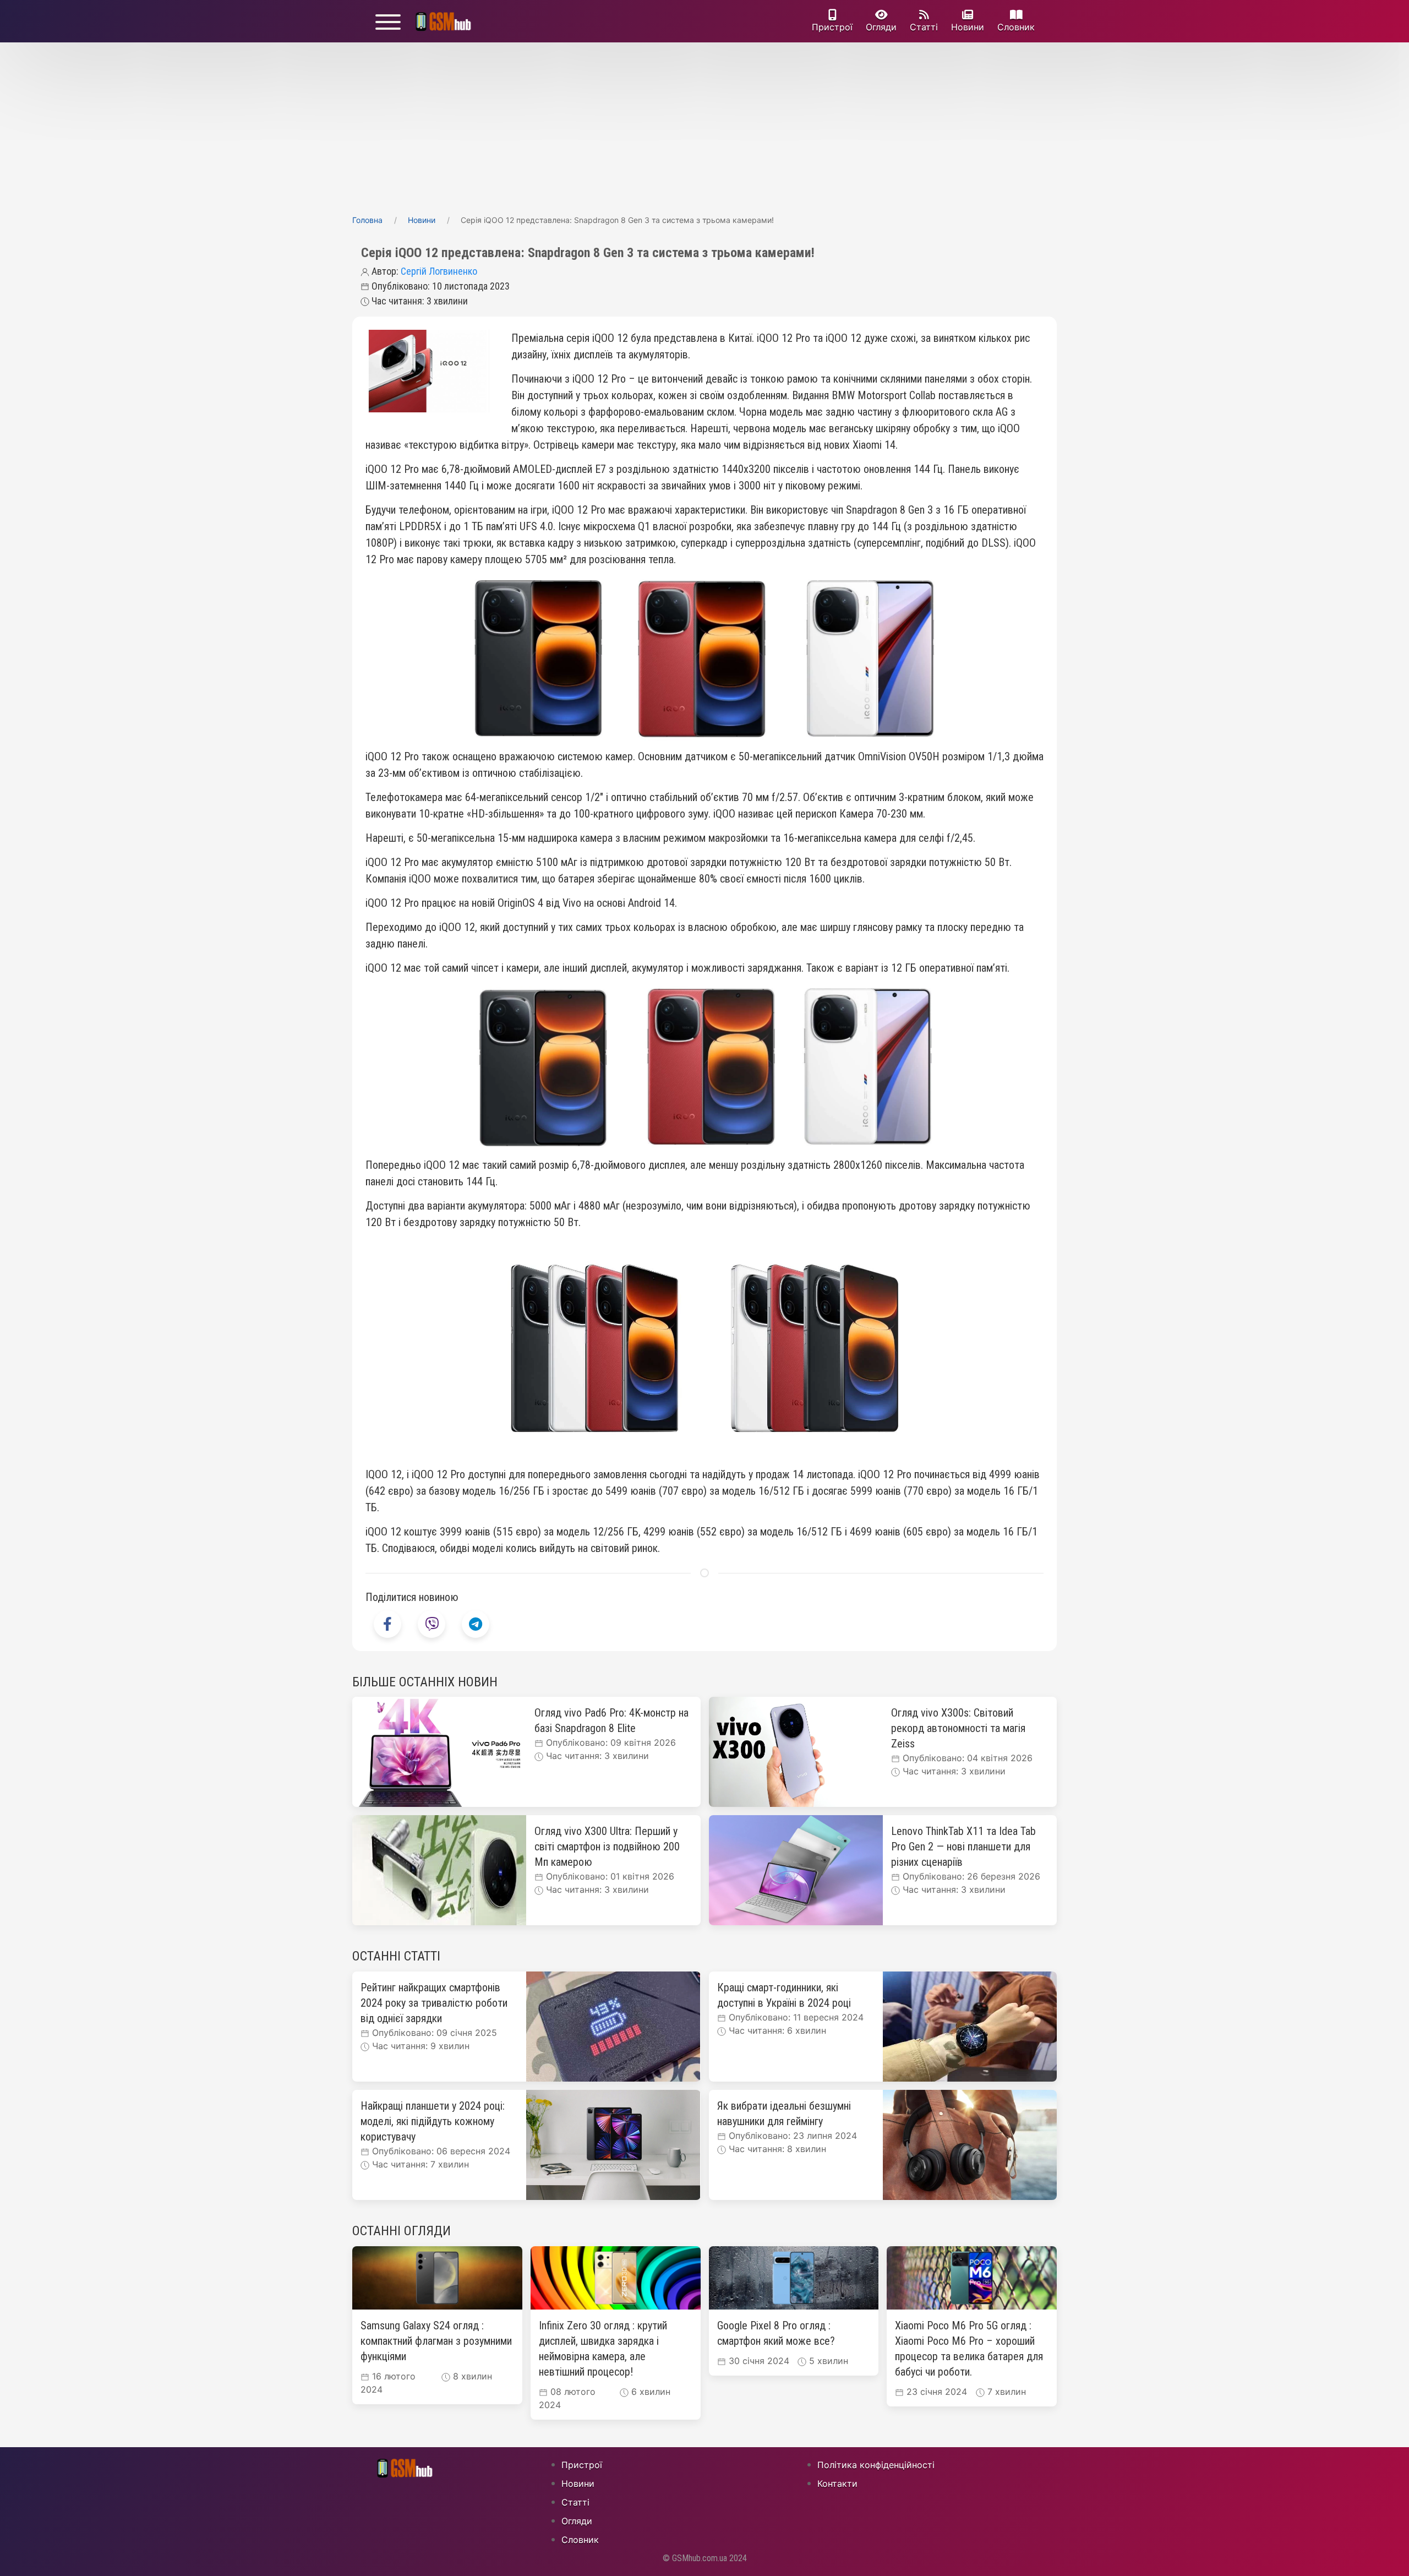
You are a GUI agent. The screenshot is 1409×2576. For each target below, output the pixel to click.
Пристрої (832, 27)
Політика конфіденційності (876, 2465)
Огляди (881, 27)
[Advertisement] (704, 125)
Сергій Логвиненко (439, 271)
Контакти (837, 2484)
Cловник (1016, 27)
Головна (367, 220)
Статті (924, 27)
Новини (968, 27)
